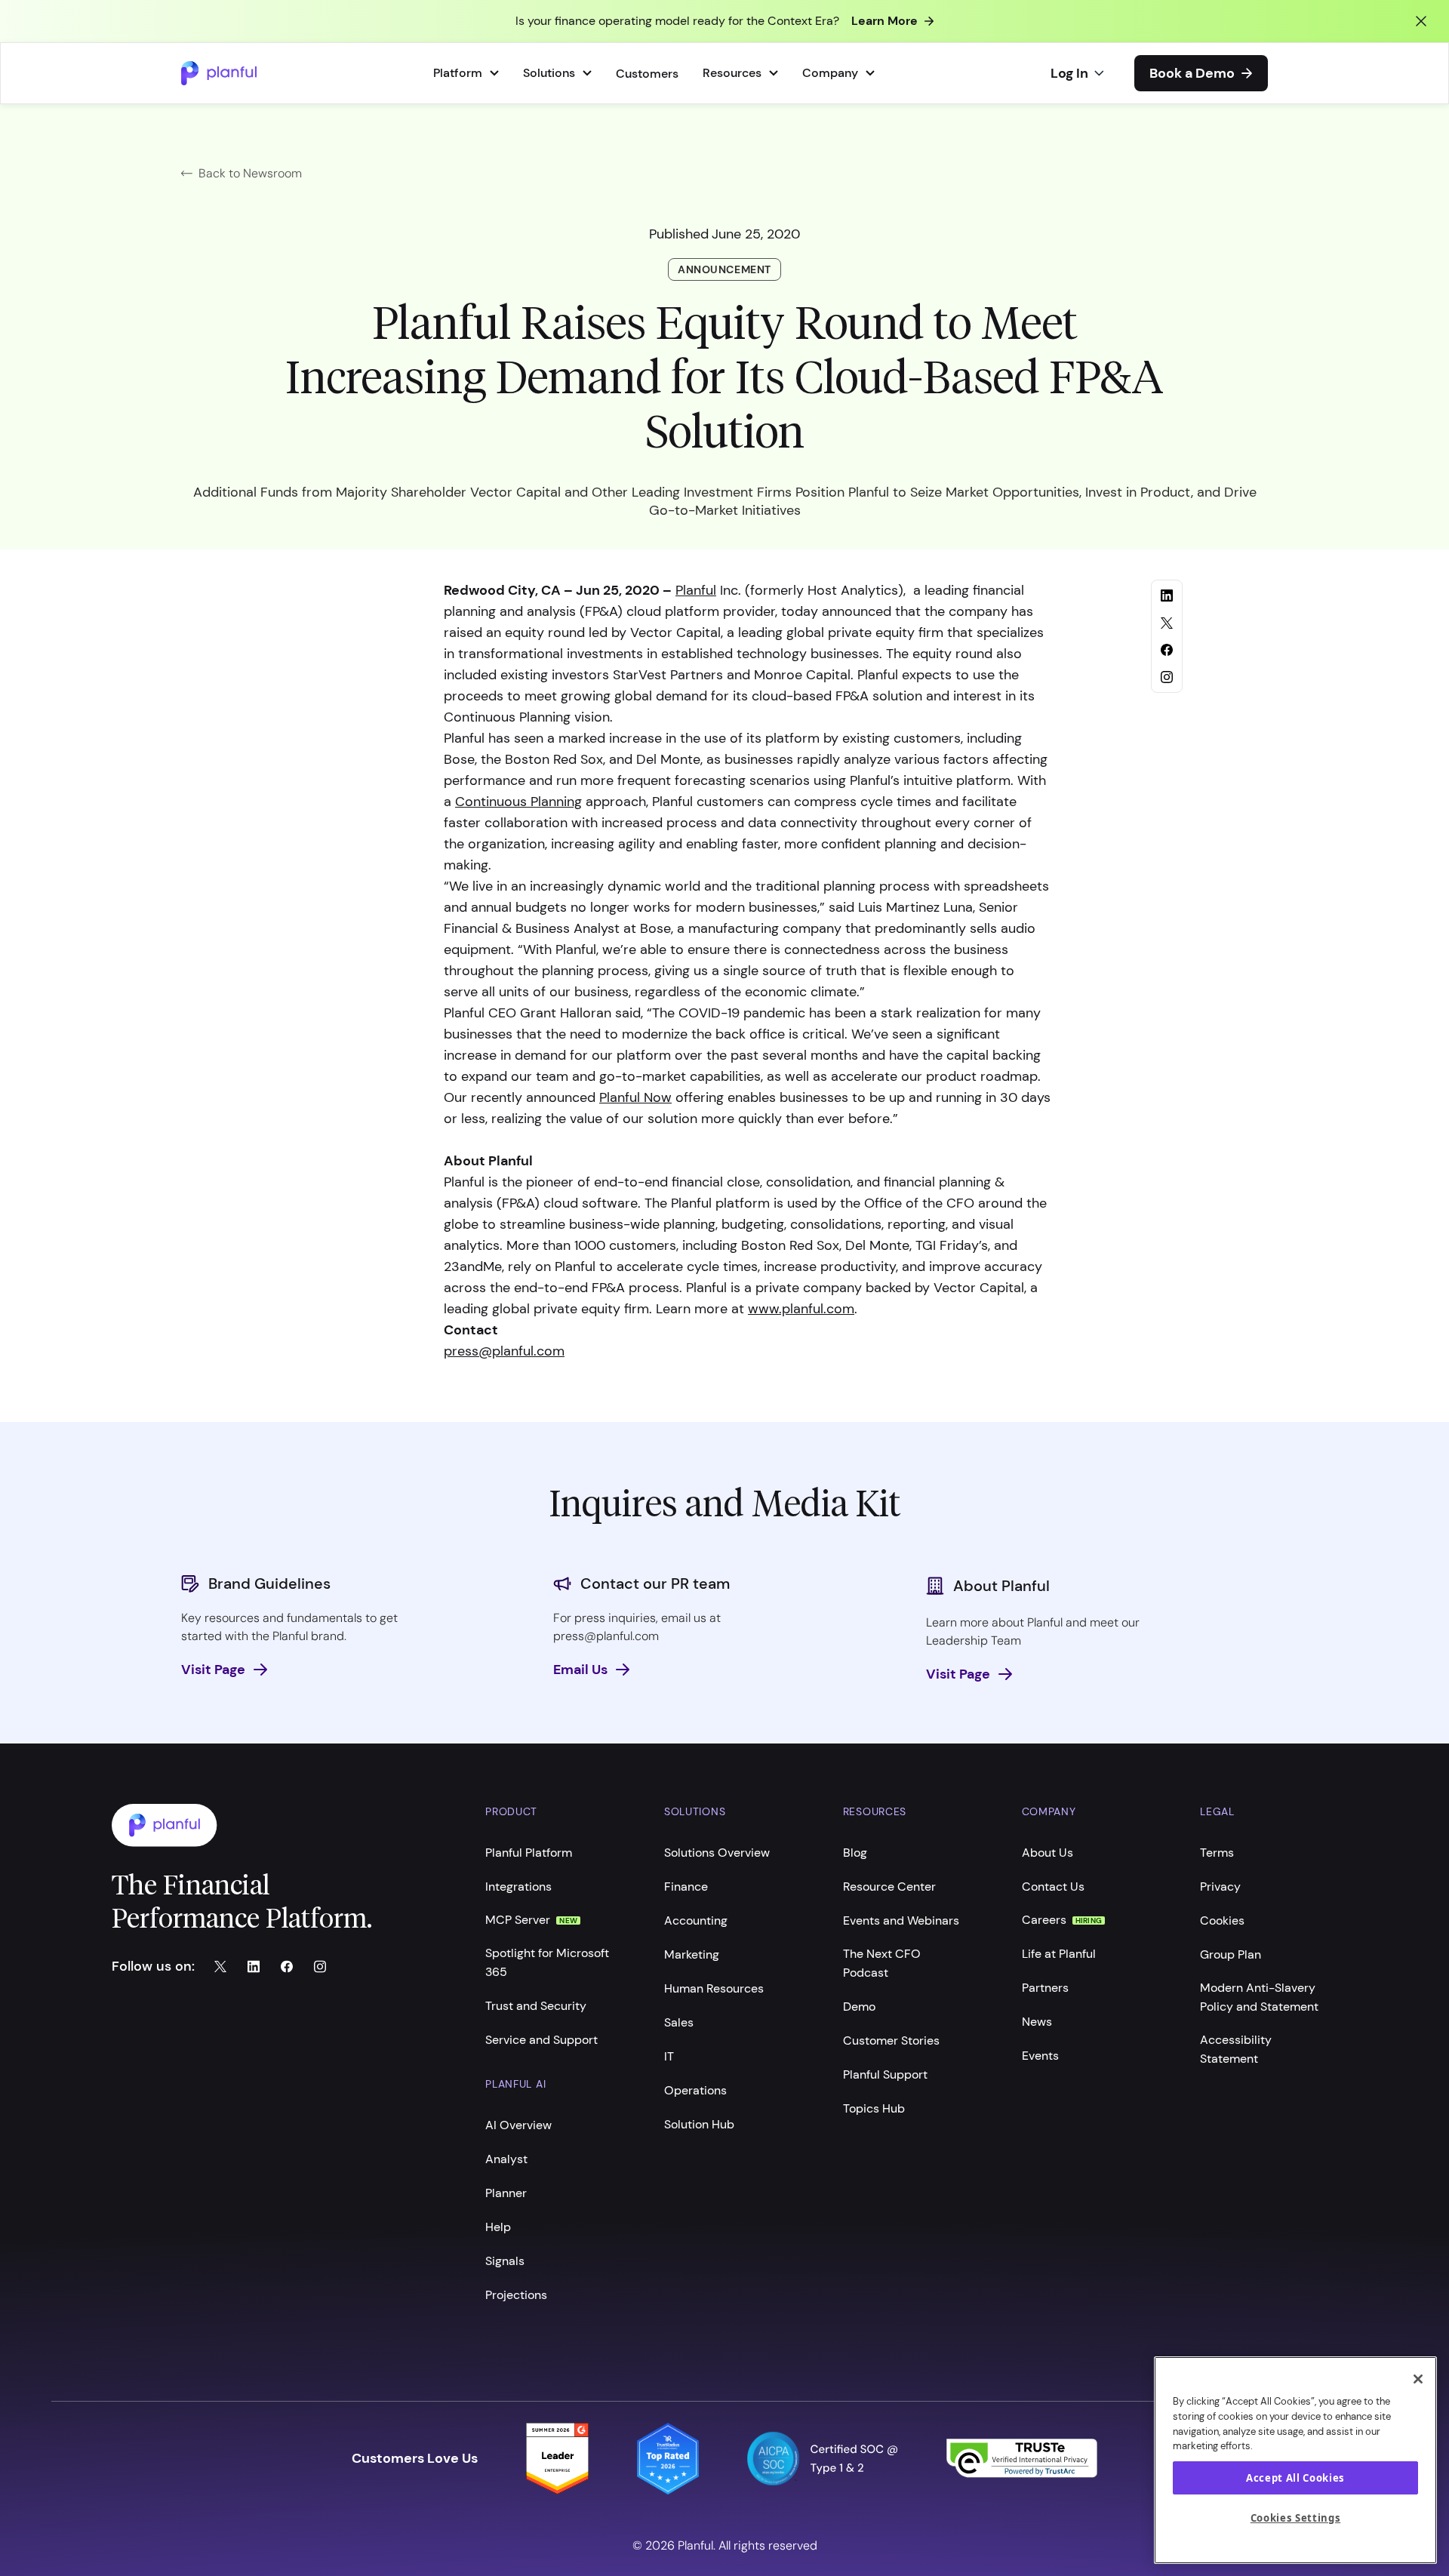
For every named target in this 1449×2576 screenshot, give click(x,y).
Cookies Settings (1296, 2518)
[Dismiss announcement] (1421, 21)
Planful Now (635, 1097)
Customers (647, 74)
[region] (1295, 2460)
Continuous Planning (518, 802)
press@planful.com (504, 1351)
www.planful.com (801, 1309)
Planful (696, 590)
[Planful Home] (283, 1825)
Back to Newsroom (250, 173)
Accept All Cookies (1295, 2478)
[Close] (1418, 2379)
